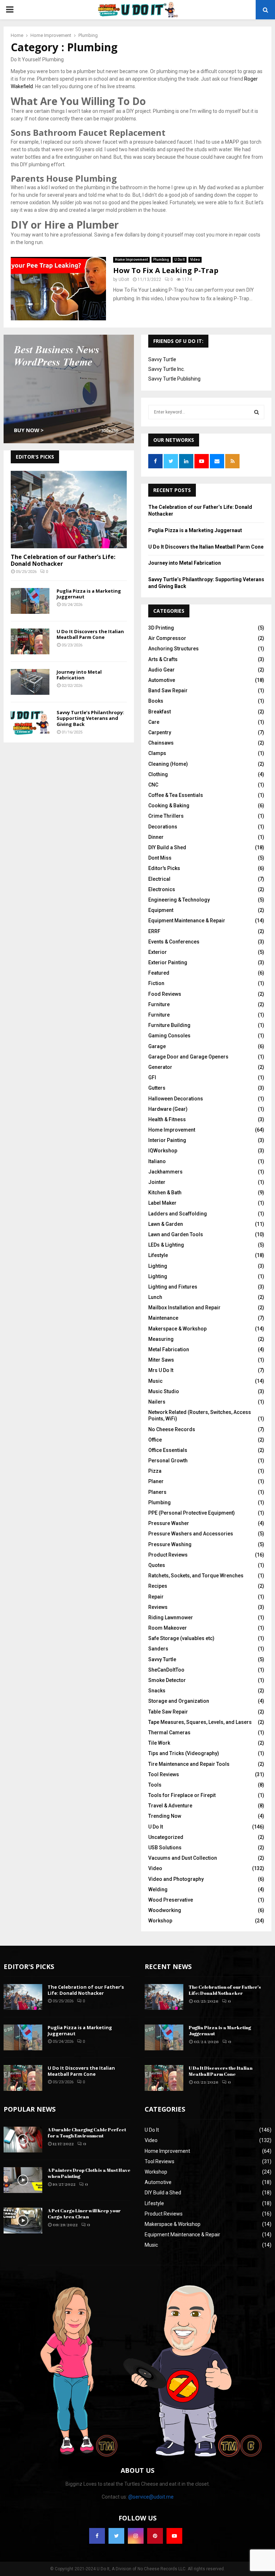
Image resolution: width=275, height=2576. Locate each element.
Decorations (163, 827)
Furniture (159, 1004)
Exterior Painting (168, 962)
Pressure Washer (169, 1523)
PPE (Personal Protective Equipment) (192, 1513)
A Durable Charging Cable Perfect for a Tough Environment (87, 2133)
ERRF (154, 931)
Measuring (161, 1339)
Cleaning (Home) (168, 764)
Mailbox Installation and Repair (184, 1308)
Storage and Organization (179, 1701)
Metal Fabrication (169, 1349)
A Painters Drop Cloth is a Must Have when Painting (89, 2173)
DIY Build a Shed (167, 847)
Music (155, 1381)
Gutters (157, 1088)
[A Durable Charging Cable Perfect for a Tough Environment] (23, 2140)
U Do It (180, 260)
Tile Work (159, 1743)
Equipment (161, 910)
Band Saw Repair (168, 690)
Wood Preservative (171, 1900)
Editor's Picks (164, 868)
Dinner (156, 837)
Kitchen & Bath (165, 1193)
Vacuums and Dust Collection (183, 1858)
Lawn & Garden (166, 1224)
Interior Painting (167, 1140)
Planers (157, 1492)
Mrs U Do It (161, 1370)
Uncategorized (166, 1837)
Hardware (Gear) (168, 1109)
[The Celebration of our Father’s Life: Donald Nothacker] (69, 510)
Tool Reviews (164, 1774)
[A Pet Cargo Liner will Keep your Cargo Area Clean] (23, 2221)
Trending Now (165, 1816)
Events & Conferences (174, 942)
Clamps (157, 753)
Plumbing (161, 260)
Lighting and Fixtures (173, 1287)
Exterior (158, 952)
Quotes (157, 1565)
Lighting (158, 1266)
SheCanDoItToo (166, 1670)
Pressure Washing (170, 1544)
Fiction (156, 983)
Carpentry (160, 732)
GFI (152, 1077)
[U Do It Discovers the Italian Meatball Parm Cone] (30, 641)
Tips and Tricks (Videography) (184, 1753)
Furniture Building (169, 1025)
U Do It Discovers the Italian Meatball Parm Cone (90, 634)
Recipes (158, 1586)
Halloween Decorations (176, 1099)
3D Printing (161, 628)
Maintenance (163, 1318)
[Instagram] (136, 2536)
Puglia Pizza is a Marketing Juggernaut (89, 594)
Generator (160, 1067)
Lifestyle (158, 1255)
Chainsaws (161, 743)
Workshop (160, 1921)
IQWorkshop (163, 1151)
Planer (156, 1481)
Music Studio (164, 1391)
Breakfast (160, 712)
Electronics (162, 889)
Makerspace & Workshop (177, 1329)
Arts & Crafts (163, 659)
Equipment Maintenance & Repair (187, 921)
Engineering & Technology (179, 900)
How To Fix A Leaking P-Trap (166, 270)
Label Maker (162, 1203)
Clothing (158, 774)
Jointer (157, 1182)
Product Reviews (168, 1555)
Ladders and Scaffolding (178, 1214)
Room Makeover (168, 1628)
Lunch (155, 1297)
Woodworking (165, 1910)
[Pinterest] (155, 2536)
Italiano (157, 1161)
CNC (153, 785)
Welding (158, 1889)
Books (156, 701)
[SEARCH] (257, 412)
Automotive (162, 680)
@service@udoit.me (151, 2497)
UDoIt (124, 279)
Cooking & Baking (169, 806)
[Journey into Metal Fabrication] (30, 682)
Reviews (158, 1607)
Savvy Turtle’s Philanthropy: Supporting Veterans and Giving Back (90, 718)
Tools (155, 1785)
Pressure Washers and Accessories (191, 1534)
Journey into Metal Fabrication (79, 675)
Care (154, 722)
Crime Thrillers (166, 816)
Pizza (155, 1471)
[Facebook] (97, 2536)
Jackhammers (165, 1172)
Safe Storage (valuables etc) (181, 1638)
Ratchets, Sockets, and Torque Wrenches (196, 1576)
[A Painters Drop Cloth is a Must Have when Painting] (23, 2180)
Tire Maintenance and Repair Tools (189, 1764)
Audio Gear (161, 670)
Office (155, 1440)
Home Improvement (131, 260)
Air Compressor (167, 638)
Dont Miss (160, 858)
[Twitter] (116, 2536)
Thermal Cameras (169, 1733)
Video (195, 260)
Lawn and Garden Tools (176, 1234)
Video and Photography (176, 1879)
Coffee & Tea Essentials (176, 795)
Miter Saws (161, 1360)
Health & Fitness (167, 1119)
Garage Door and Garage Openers (188, 1057)
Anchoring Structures (173, 649)
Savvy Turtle (162, 359)
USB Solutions (165, 1848)
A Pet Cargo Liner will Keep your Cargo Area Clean (84, 2214)
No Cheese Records (172, 1429)
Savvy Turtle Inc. (167, 369)
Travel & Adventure (170, 1806)
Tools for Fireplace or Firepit (182, 1795)
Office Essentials (168, 1450)
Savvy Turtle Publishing (174, 379)
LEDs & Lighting (166, 1245)
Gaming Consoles (169, 1036)
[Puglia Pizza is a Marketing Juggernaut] (30, 601)
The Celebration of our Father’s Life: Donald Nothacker (63, 560)
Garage (157, 1046)
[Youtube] (174, 2536)
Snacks (157, 1691)
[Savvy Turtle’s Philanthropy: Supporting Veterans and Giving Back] (30, 722)
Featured (159, 973)
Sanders (158, 1649)
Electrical (159, 879)
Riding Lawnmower (171, 1617)
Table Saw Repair (168, 1712)
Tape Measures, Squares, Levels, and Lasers (200, 1722)
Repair (156, 1597)
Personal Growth (168, 1461)
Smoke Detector (167, 1680)
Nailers (157, 1402)
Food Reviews (165, 994)
